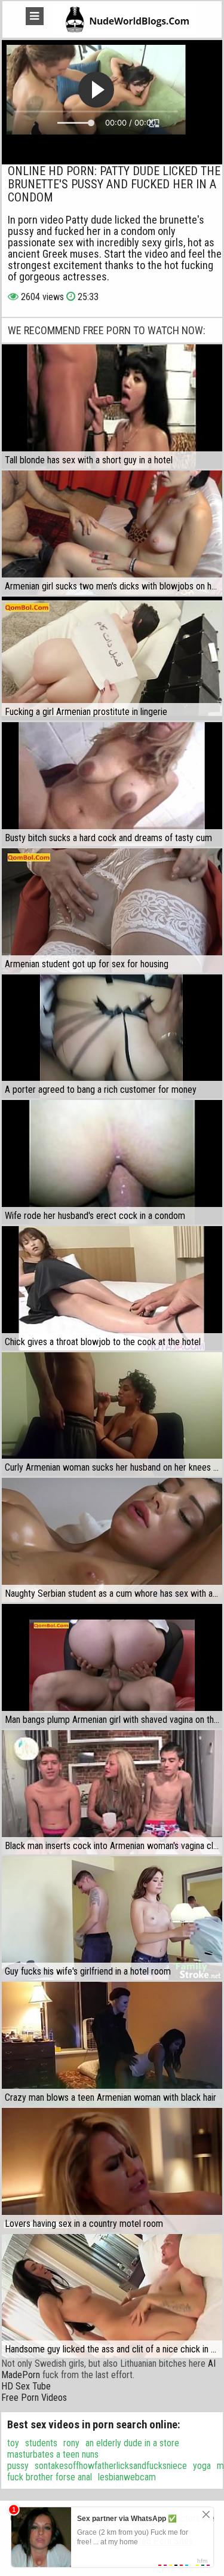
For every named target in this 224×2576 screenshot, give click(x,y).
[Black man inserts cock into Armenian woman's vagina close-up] (112, 1792)
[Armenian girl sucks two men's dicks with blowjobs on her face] (112, 533)
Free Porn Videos (34, 2398)
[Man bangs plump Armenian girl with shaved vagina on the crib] (112, 1666)
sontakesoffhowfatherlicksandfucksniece (111, 2466)
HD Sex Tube (26, 2386)
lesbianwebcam (127, 2477)
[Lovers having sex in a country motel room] (112, 2170)
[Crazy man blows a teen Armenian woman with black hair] (112, 2044)
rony (71, 2443)
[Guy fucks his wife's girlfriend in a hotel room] (112, 1918)
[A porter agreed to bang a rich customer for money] (112, 1037)
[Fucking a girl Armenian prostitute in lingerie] (112, 659)
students (41, 2443)
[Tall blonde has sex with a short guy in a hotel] (112, 407)
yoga (202, 2466)
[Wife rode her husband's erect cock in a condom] (112, 1162)
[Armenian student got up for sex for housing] (112, 910)
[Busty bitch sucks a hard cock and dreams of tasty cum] (112, 784)
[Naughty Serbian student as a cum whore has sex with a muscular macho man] (112, 1540)
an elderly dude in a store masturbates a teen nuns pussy (93, 2454)
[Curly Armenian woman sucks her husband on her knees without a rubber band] (112, 1414)
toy (13, 2443)
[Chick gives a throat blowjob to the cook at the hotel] (112, 1288)
